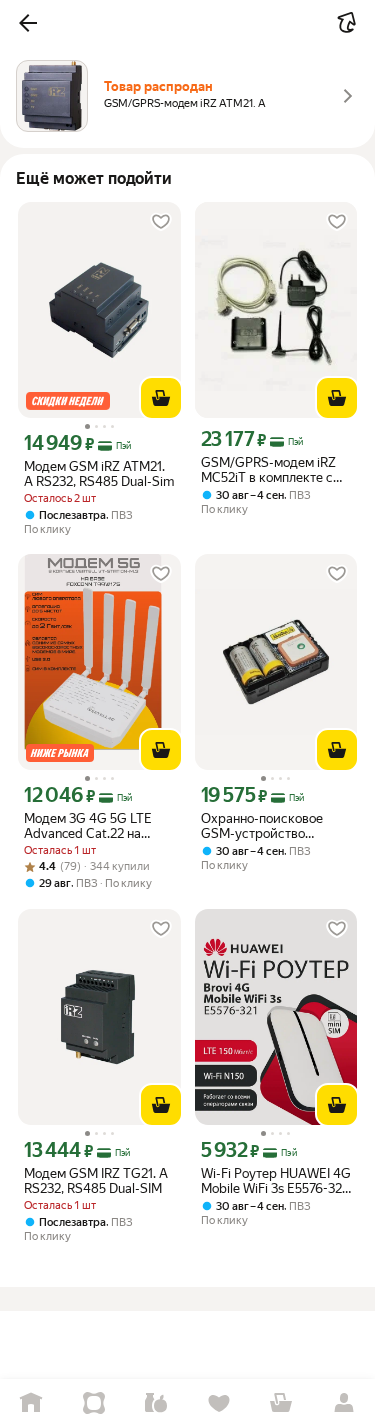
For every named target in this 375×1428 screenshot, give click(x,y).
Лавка (156, 1403)
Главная (31, 1403)
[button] (28, 23)
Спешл (94, 1403)
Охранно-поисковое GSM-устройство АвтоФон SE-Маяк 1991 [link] (270, 826)
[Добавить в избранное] (161, 222)
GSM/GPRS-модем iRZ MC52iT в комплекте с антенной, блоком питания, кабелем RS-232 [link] (268, 470)
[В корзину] (161, 398)
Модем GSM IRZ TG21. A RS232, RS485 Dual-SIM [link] (96, 1181)
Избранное (219, 1403)
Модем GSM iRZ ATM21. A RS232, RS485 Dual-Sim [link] (99, 474)
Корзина (281, 1403)
